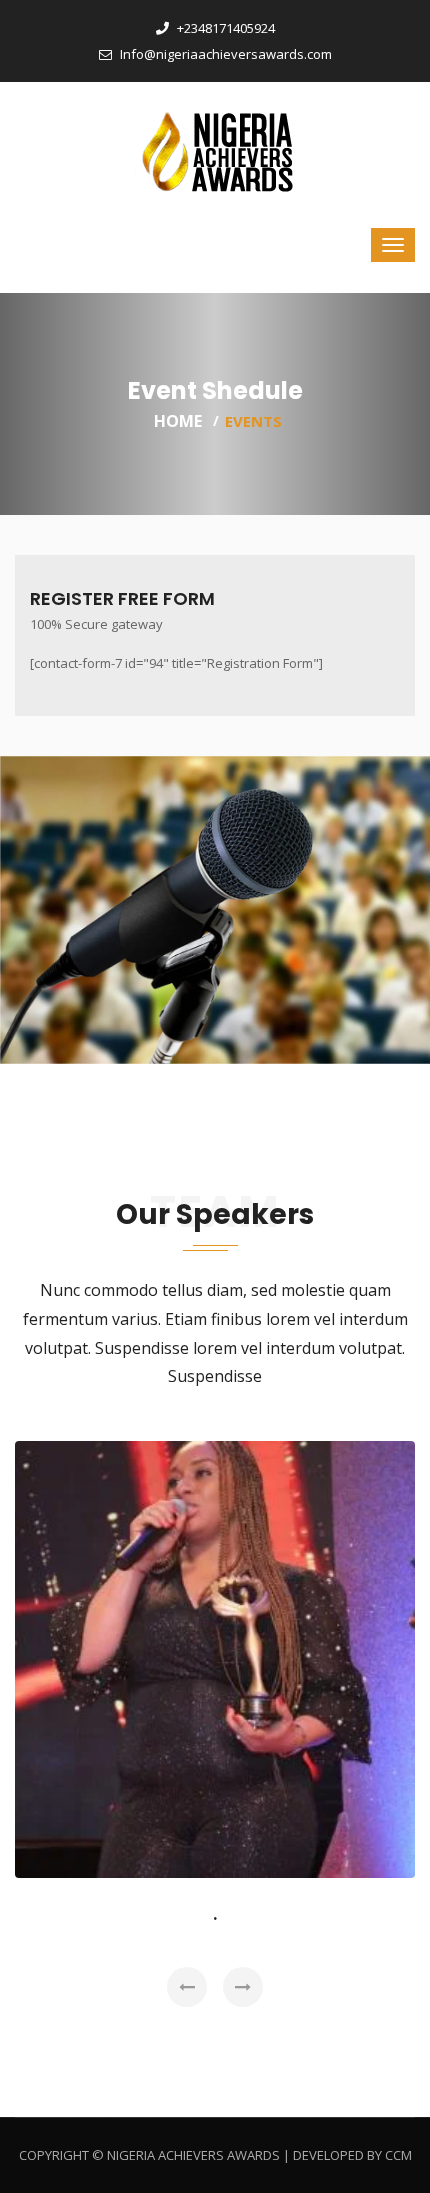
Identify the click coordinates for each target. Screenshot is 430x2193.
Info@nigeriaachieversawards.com (224, 54)
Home (178, 421)
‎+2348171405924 (224, 28)
